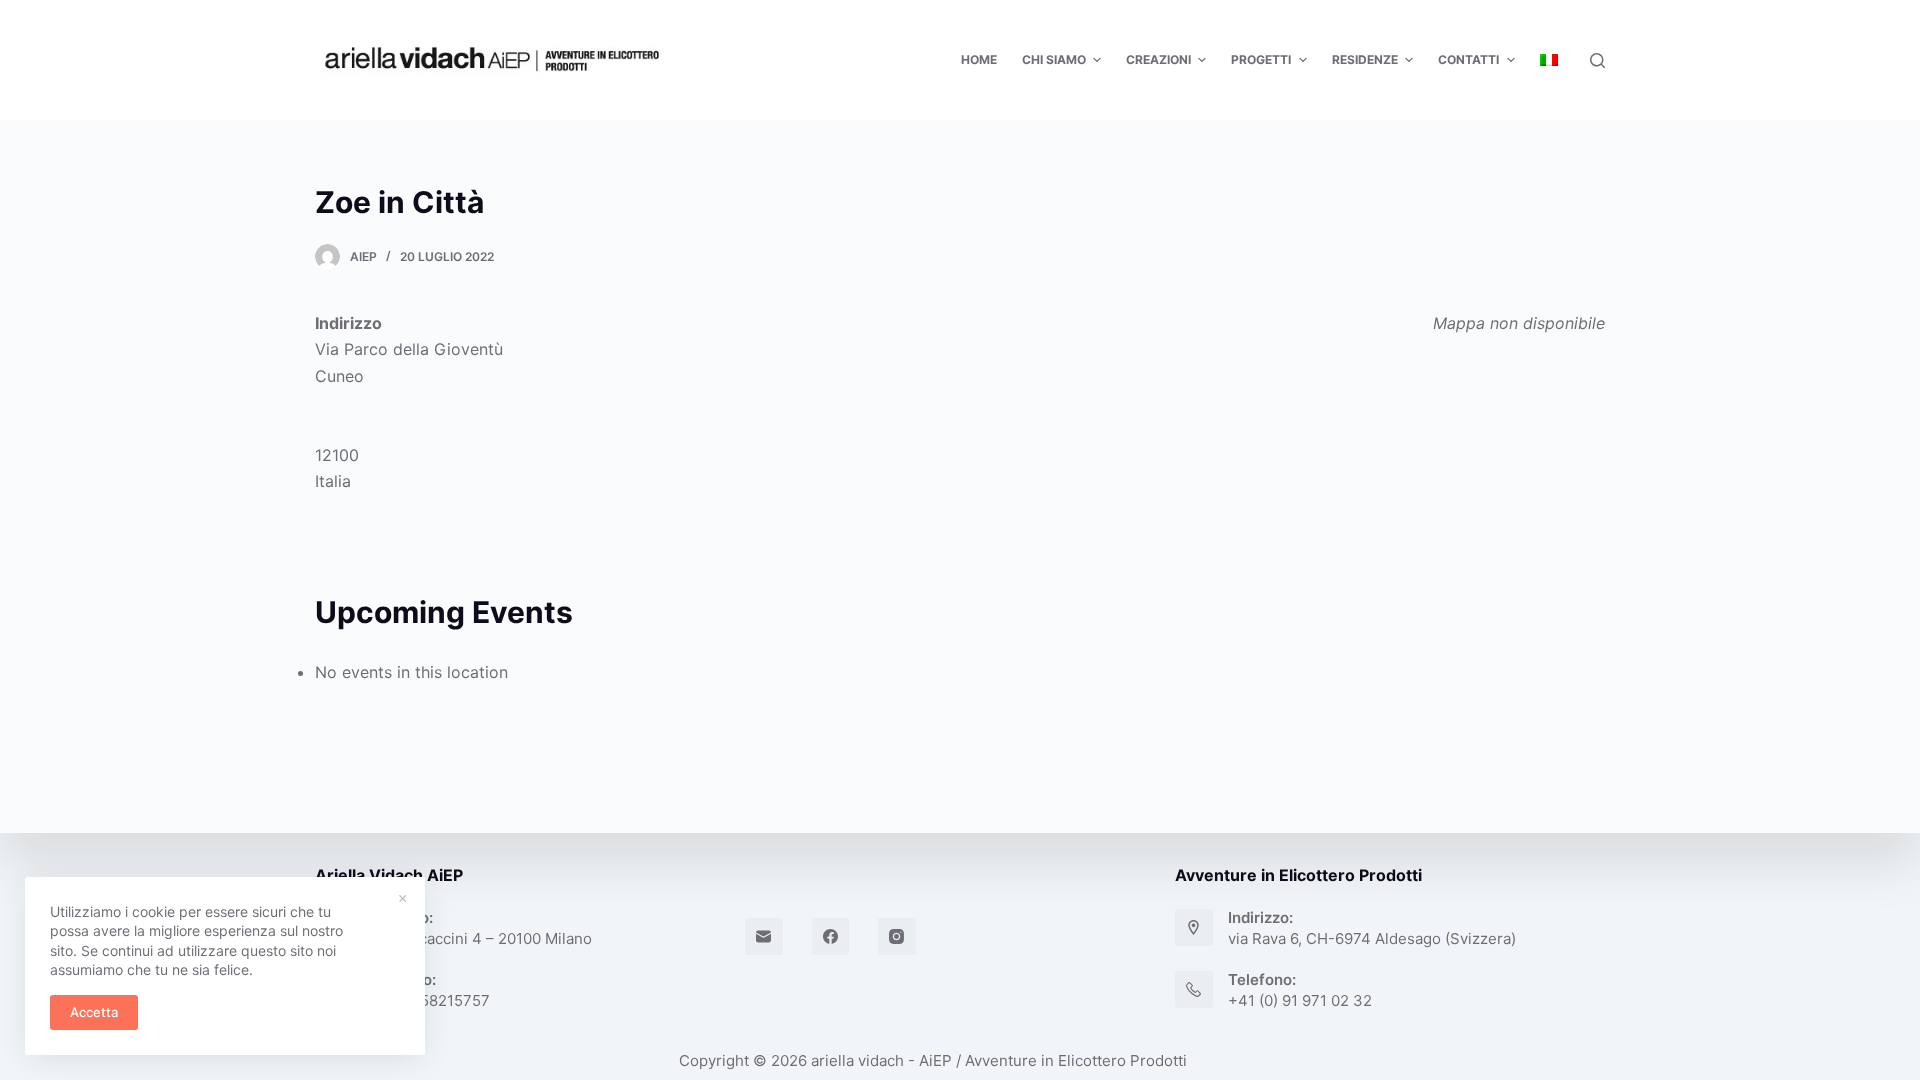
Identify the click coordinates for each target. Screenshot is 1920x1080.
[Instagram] (897, 937)
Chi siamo (1054, 59)
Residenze (1365, 59)
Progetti (1261, 59)
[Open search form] (1597, 60)
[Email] (764, 937)
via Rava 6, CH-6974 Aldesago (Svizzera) (1372, 938)
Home (979, 59)
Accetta (94, 1012)
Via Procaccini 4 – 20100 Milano (480, 938)
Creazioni (1158, 59)
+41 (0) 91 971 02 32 (1300, 1000)
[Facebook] (831, 937)
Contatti (1468, 59)
